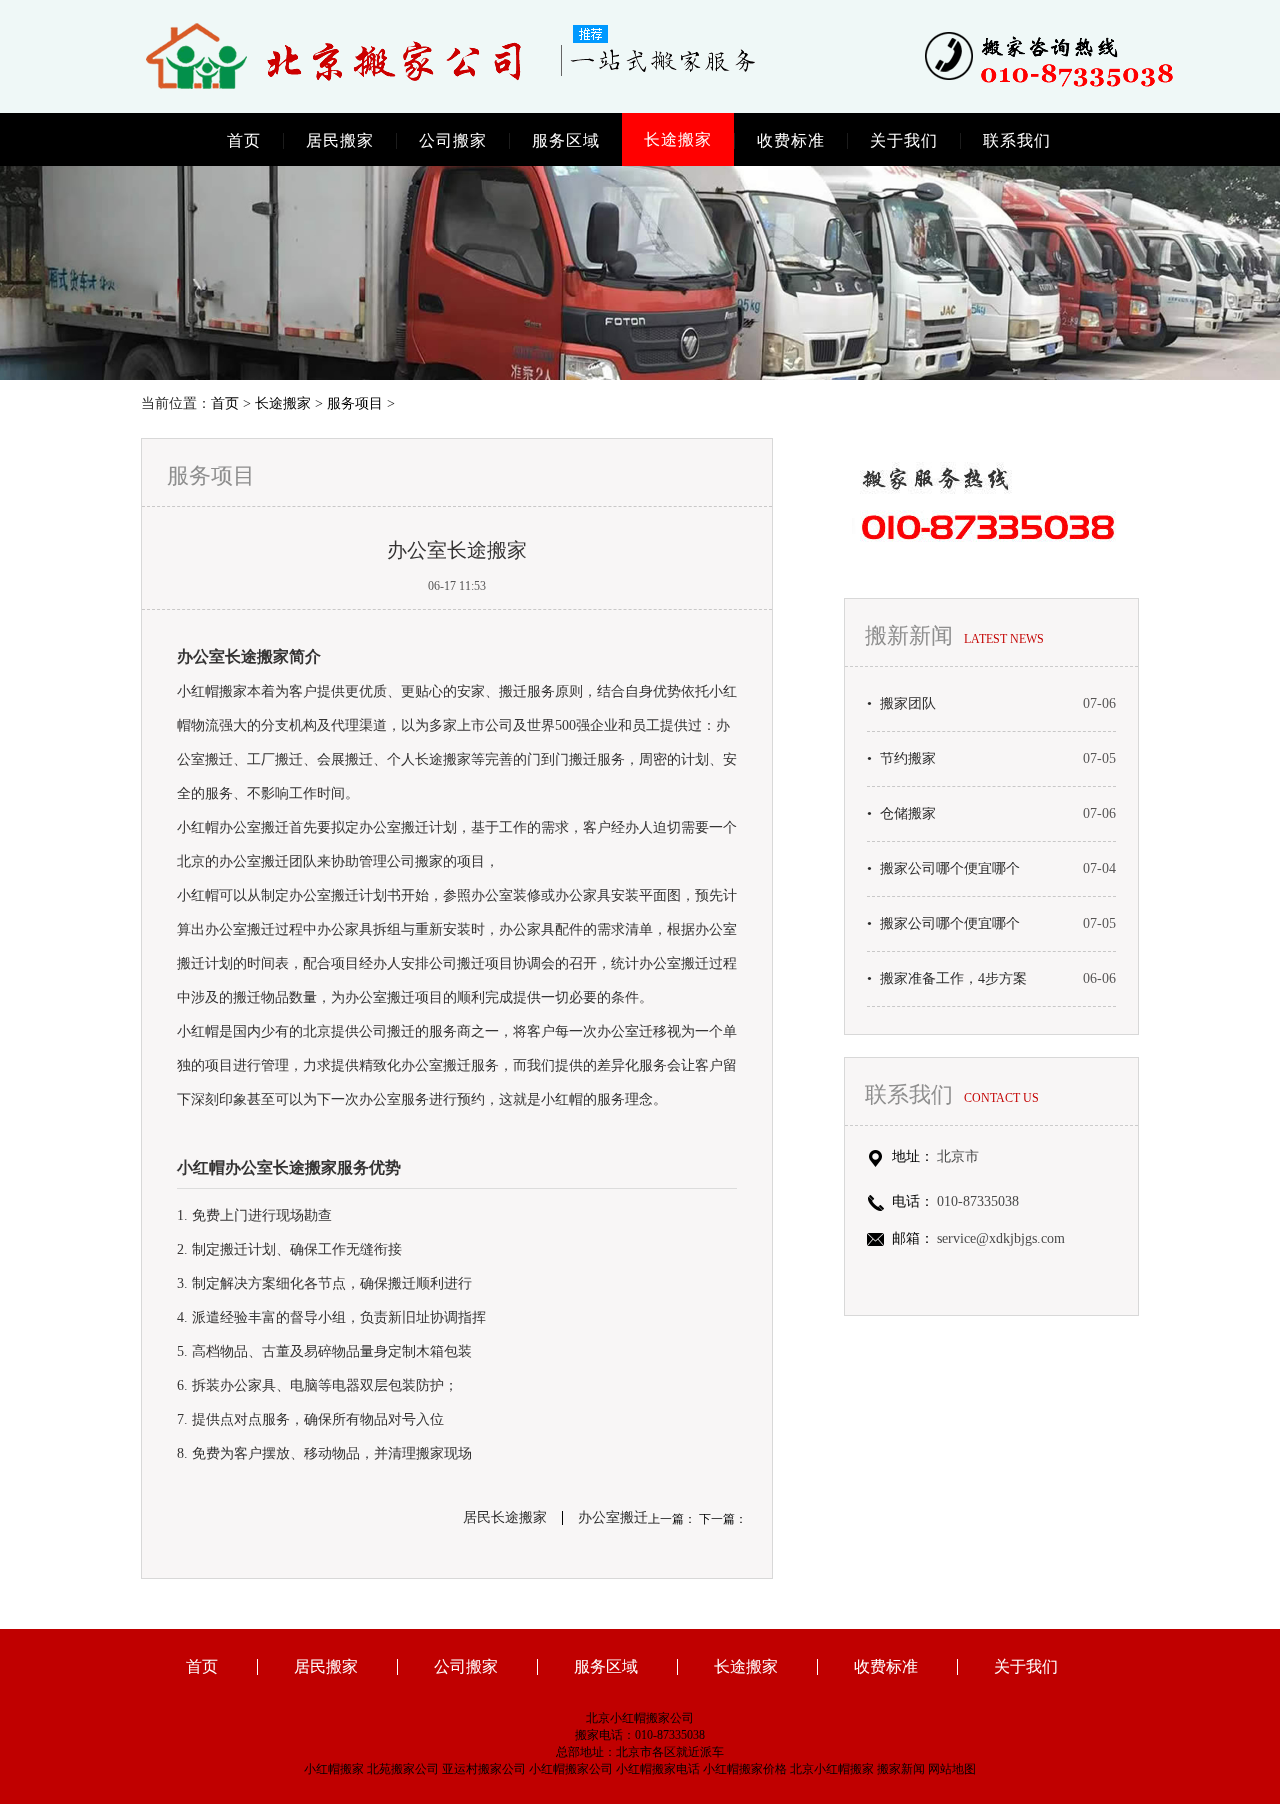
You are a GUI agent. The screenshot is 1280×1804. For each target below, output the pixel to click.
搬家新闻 (901, 1769)
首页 (244, 141)
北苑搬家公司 (403, 1769)
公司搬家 (453, 141)
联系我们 (1017, 141)
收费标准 (791, 141)
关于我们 (904, 141)
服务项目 (355, 403)
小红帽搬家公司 (571, 1769)
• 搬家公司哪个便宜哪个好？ (943, 869)
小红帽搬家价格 (745, 1769)
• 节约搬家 (901, 759)
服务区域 (566, 141)
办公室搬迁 (613, 1518)
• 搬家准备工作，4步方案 (947, 979)
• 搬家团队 (901, 704)
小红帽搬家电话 (658, 1769)
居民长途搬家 (505, 1518)
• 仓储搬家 (901, 814)
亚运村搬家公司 (484, 1769)
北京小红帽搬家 (832, 1769)
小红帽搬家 (334, 1769)
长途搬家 (678, 139)
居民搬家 (340, 141)
